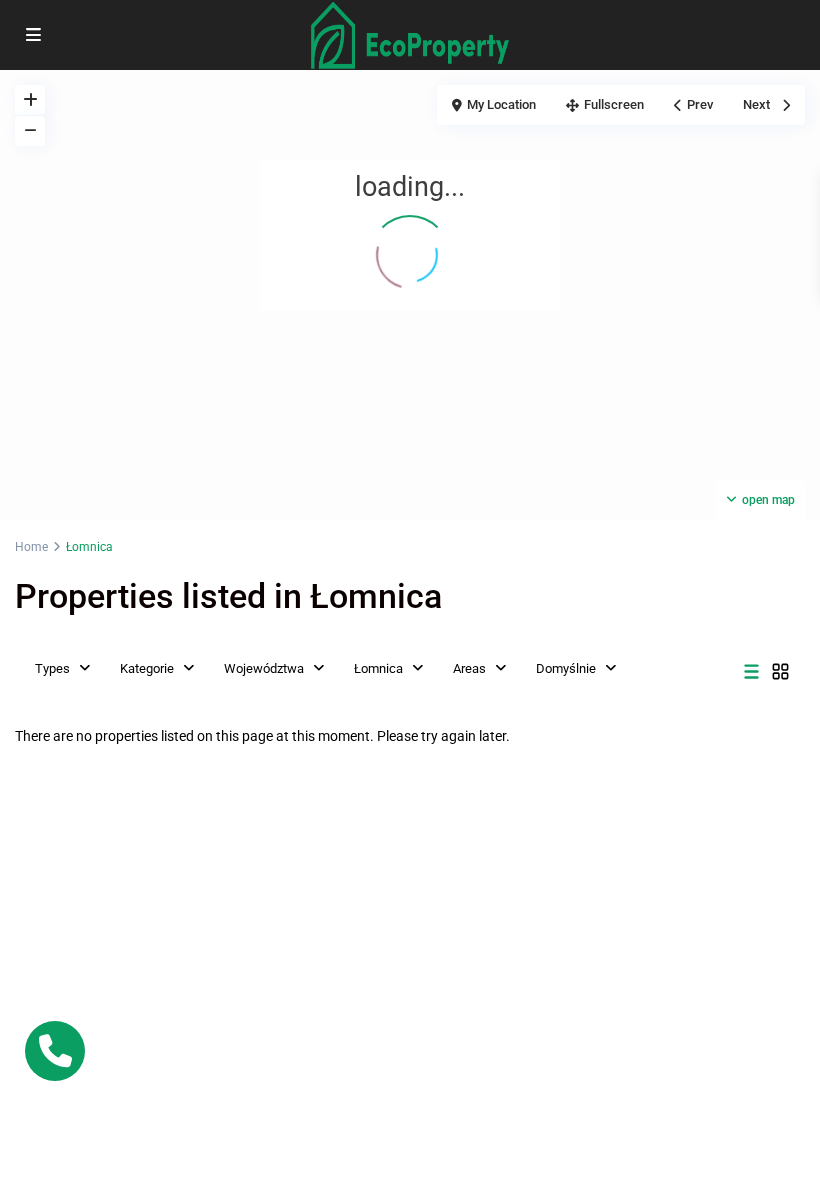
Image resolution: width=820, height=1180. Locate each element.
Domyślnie (566, 668)
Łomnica (378, 668)
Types (52, 668)
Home (31, 547)
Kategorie (147, 668)
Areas (469, 668)
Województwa (264, 668)
